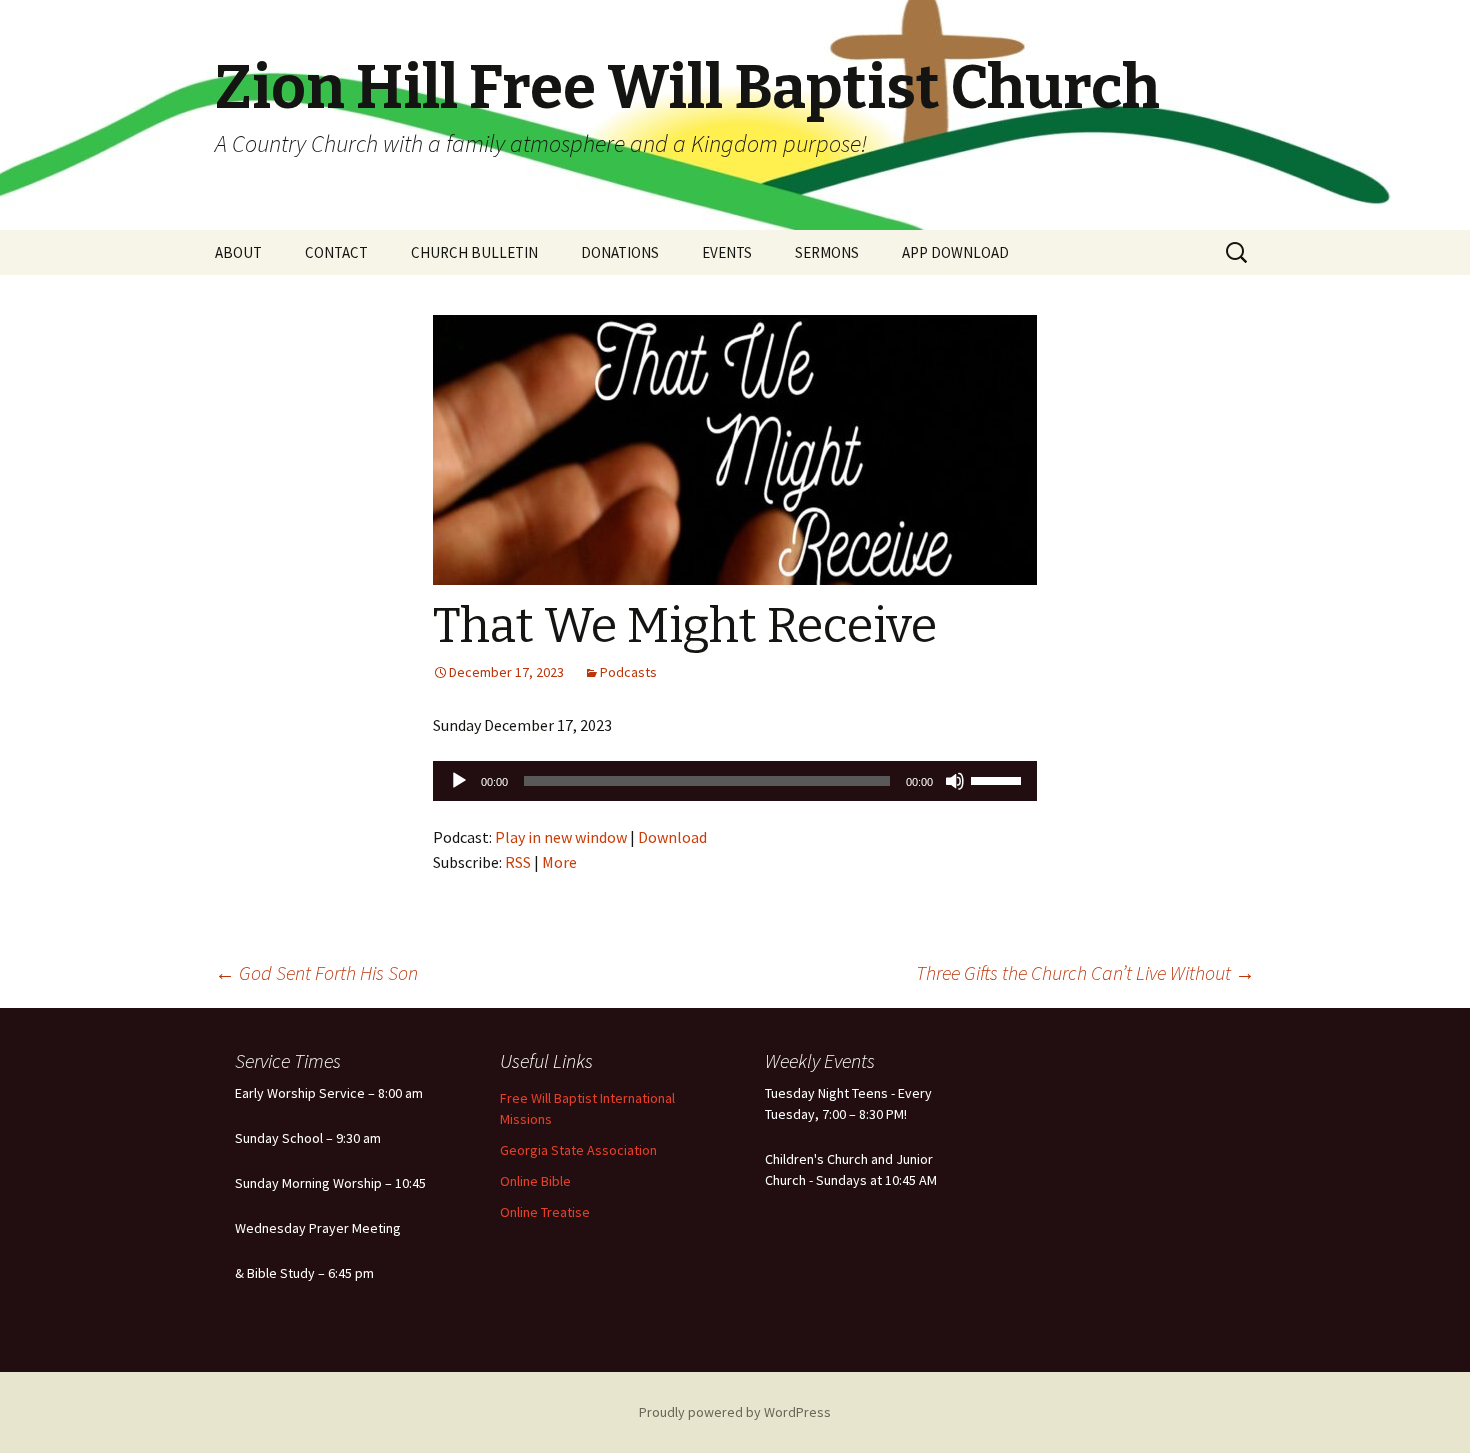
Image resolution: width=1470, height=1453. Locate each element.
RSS (518, 862)
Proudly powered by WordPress (735, 1412)
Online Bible (535, 1181)
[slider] (999, 779)
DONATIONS (620, 252)
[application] (735, 781)
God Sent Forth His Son (316, 972)
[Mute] (955, 781)
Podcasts (628, 672)
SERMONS (827, 252)
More (559, 862)
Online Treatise (545, 1212)
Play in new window (561, 837)
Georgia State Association (578, 1150)
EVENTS (727, 252)
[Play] (459, 781)
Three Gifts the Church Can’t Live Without (1085, 972)
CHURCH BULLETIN (474, 252)
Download (672, 837)
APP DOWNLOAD (955, 252)
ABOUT (238, 252)
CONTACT (336, 252)
